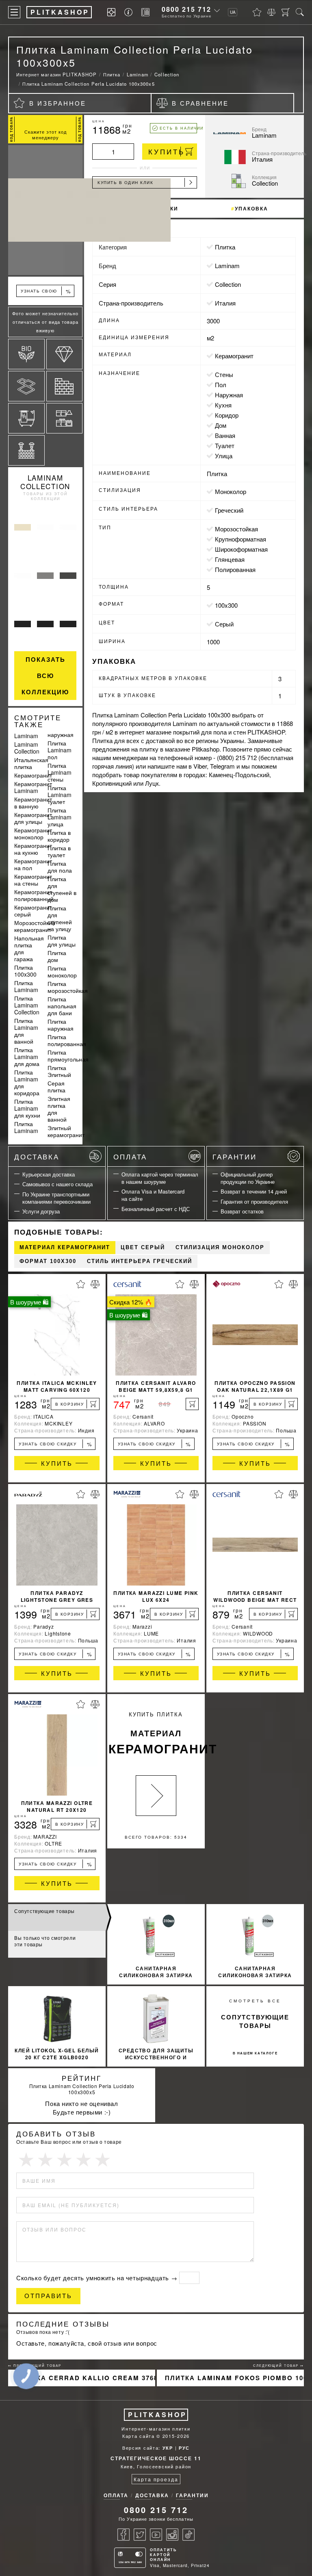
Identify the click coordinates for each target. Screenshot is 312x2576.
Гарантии (235, 1156)
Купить (167, 151)
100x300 (226, 605)
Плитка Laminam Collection (27, 1005)
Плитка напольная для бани (62, 1006)
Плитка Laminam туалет (60, 795)
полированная (235, 569)
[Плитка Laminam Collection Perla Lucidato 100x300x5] (45, 210)
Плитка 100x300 (25, 971)
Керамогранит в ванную (33, 803)
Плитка (225, 247)
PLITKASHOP (157, 2415)
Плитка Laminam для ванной (26, 1031)
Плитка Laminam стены (60, 772)
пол (221, 385)
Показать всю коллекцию (45, 676)
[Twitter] (140, 2535)
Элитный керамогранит (66, 1131)
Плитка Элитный (59, 1071)
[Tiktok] (188, 2535)
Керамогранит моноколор (33, 833)
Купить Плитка (157, 1734)
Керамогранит (33, 775)
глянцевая (230, 559)
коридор (227, 415)
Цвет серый (143, 1247)
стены (224, 374)
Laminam (26, 736)
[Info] (130, 12)
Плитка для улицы (62, 941)
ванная (225, 435)
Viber (200, 766)
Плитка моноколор (62, 972)
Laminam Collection (45, 482)
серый (224, 624)
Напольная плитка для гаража (29, 948)
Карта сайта (139, 2436)
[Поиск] (300, 12)
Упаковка (251, 208)
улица (224, 456)
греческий (229, 510)
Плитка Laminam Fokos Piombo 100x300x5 (234, 2378)
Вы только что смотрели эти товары (45, 1941)
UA (233, 12)
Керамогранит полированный (34, 895)
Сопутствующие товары (44, 1911)
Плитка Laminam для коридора (27, 1082)
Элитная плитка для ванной (59, 1109)
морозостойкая (236, 529)
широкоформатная (241, 549)
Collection (228, 284)
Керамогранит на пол (33, 864)
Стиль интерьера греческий (140, 1261)
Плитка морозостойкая (68, 987)
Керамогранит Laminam (33, 787)
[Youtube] (156, 2535)
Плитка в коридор (59, 836)
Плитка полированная (67, 1040)
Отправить (48, 2296)
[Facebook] (123, 2535)
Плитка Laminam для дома (27, 1057)
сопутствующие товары (255, 2021)
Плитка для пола (60, 867)
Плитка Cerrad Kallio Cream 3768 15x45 (86, 2378)
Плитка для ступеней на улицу (60, 918)
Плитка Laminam (26, 986)
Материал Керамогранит (65, 1247)
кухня (223, 405)
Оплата (130, 1156)
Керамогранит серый (33, 911)
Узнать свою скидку (46, 292)
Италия (225, 303)
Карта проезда (156, 2479)
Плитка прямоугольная (68, 1056)
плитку (149, 749)
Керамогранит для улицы (33, 818)
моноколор (231, 491)
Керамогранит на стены (33, 880)
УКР (168, 2448)
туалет (225, 445)
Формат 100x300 (48, 1261)
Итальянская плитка (31, 763)
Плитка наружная (61, 1025)
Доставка (37, 1156)
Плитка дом (57, 956)
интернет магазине (145, 732)
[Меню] (14, 12)
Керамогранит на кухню (33, 849)
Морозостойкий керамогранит (35, 926)
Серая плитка (56, 1087)
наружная (229, 395)
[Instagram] (172, 2535)
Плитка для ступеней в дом (62, 889)
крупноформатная (240, 539)
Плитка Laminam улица (60, 817)
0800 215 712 (186, 9)
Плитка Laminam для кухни (27, 1108)
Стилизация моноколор (220, 1247)
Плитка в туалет (59, 851)
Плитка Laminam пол (60, 750)
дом (221, 425)
